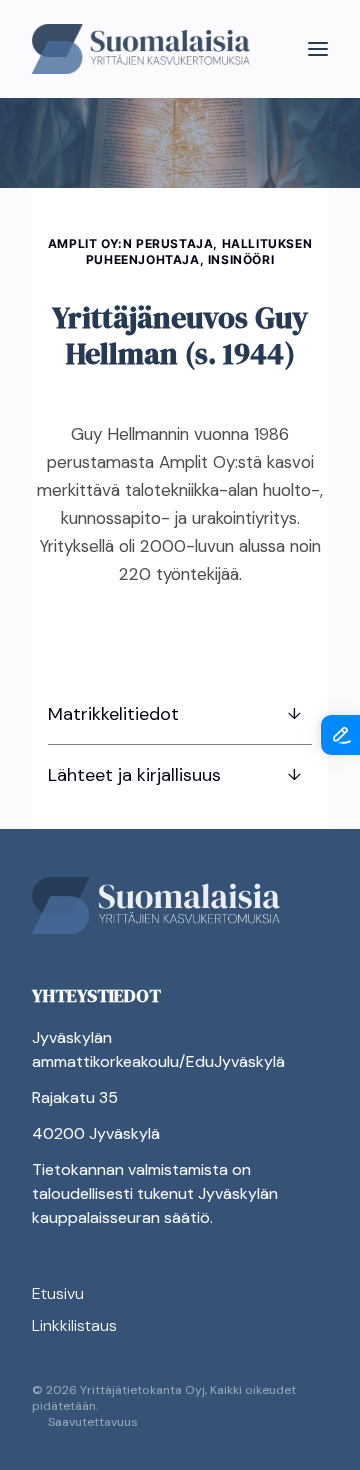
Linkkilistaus (74, 1325)
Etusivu (58, 1293)
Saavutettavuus (93, 1422)
